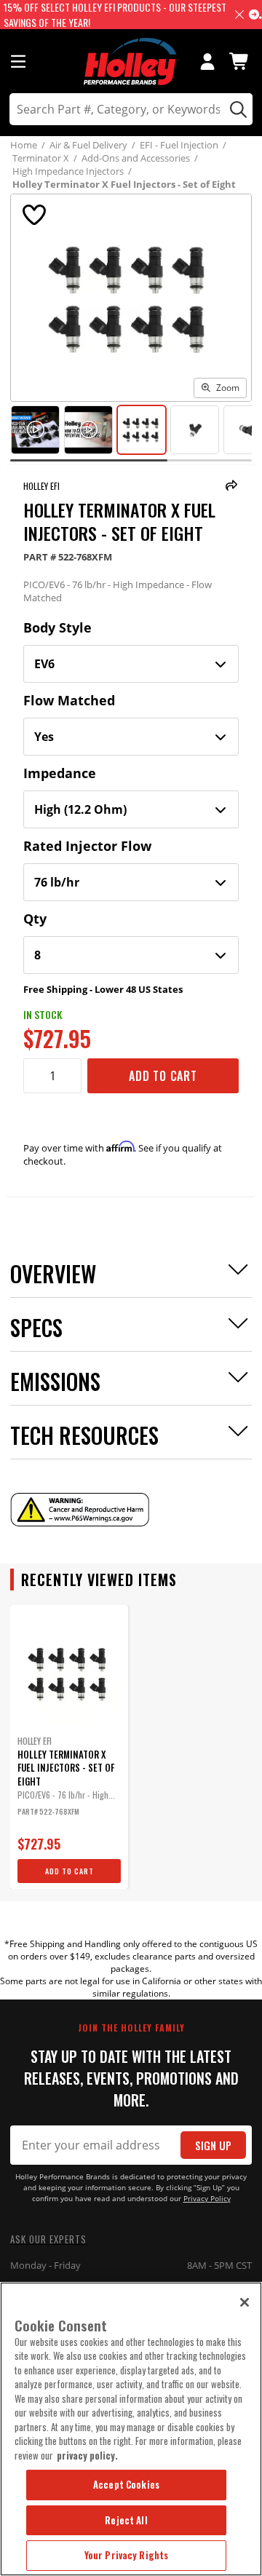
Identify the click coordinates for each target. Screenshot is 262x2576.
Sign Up (213, 2145)
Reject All (126, 2520)
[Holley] (131, 62)
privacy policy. (87, 2455)
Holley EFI (41, 486)
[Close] (245, 2302)
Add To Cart (163, 1076)
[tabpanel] (69, 1747)
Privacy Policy (207, 2199)
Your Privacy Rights (126, 2555)
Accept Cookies (126, 2484)
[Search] (236, 109)
